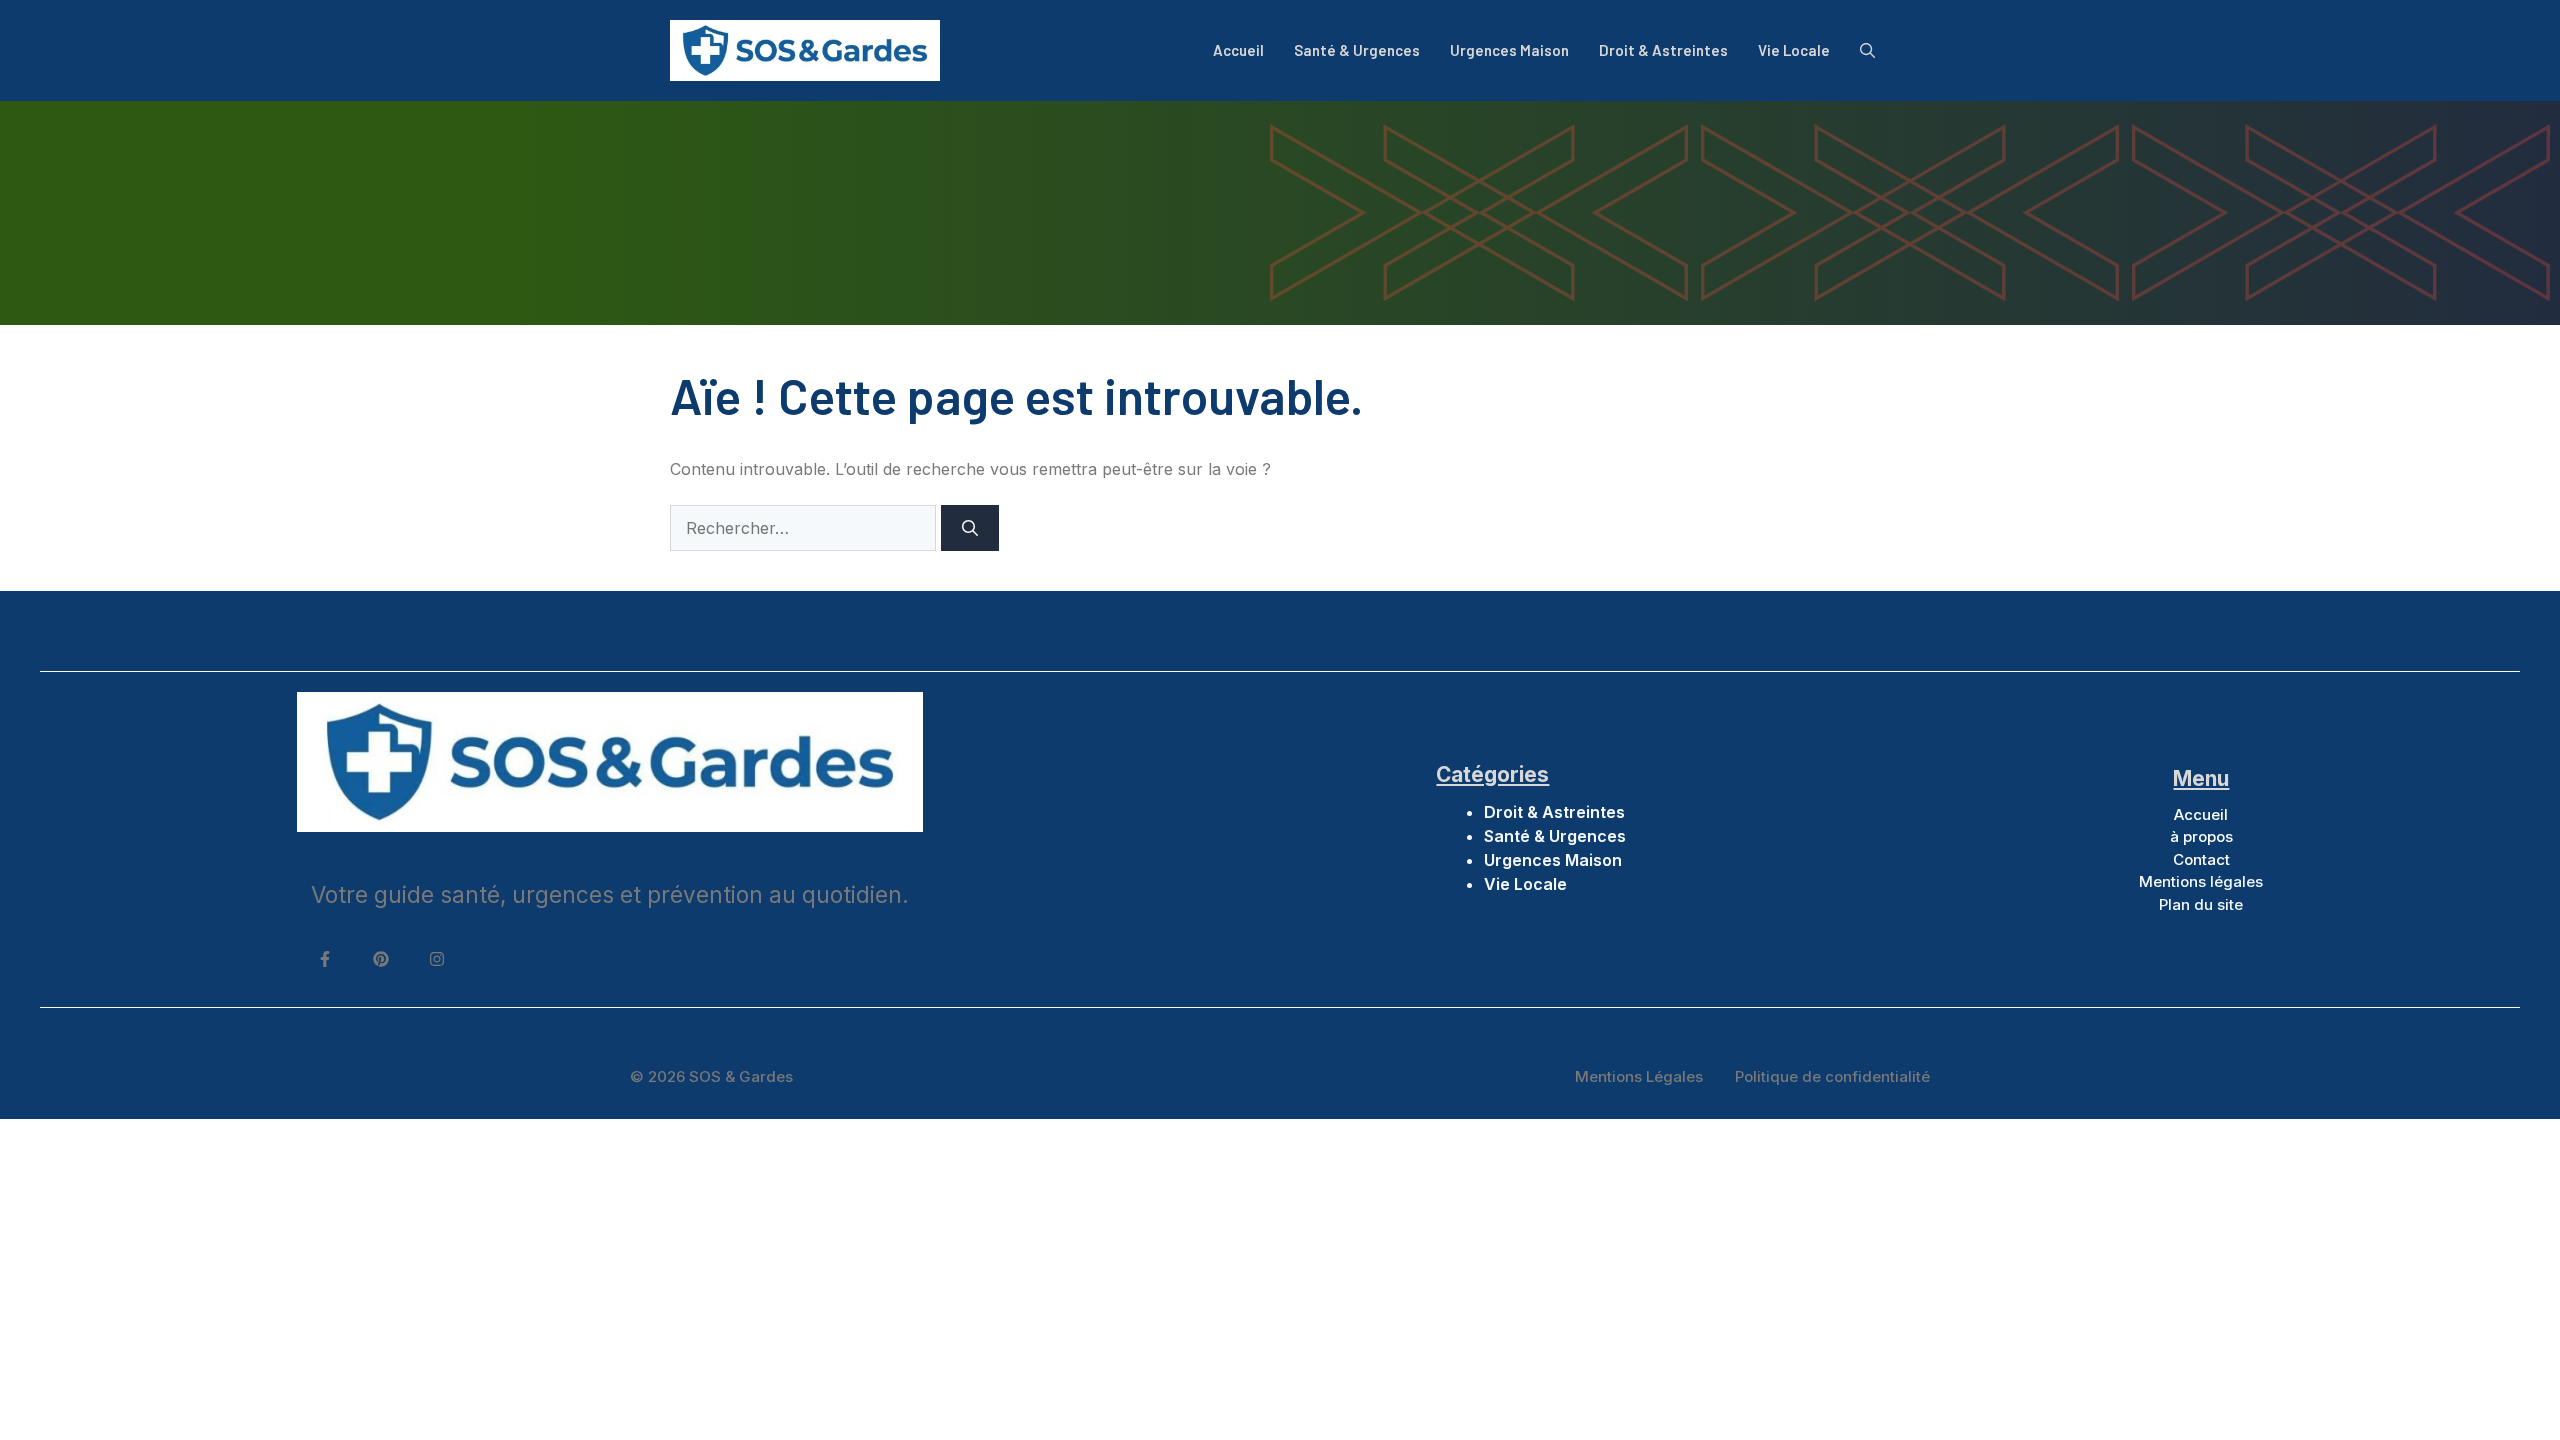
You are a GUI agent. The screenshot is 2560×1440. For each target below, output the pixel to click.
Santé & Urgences (1357, 50)
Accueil (1238, 50)
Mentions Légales (1639, 1076)
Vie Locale (1794, 50)
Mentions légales (2201, 881)
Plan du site (2201, 904)
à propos (2201, 836)
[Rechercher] (970, 528)
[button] (1867, 50)
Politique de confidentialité (1832, 1076)
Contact (2201, 859)
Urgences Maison (1509, 50)
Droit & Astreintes (1663, 50)
